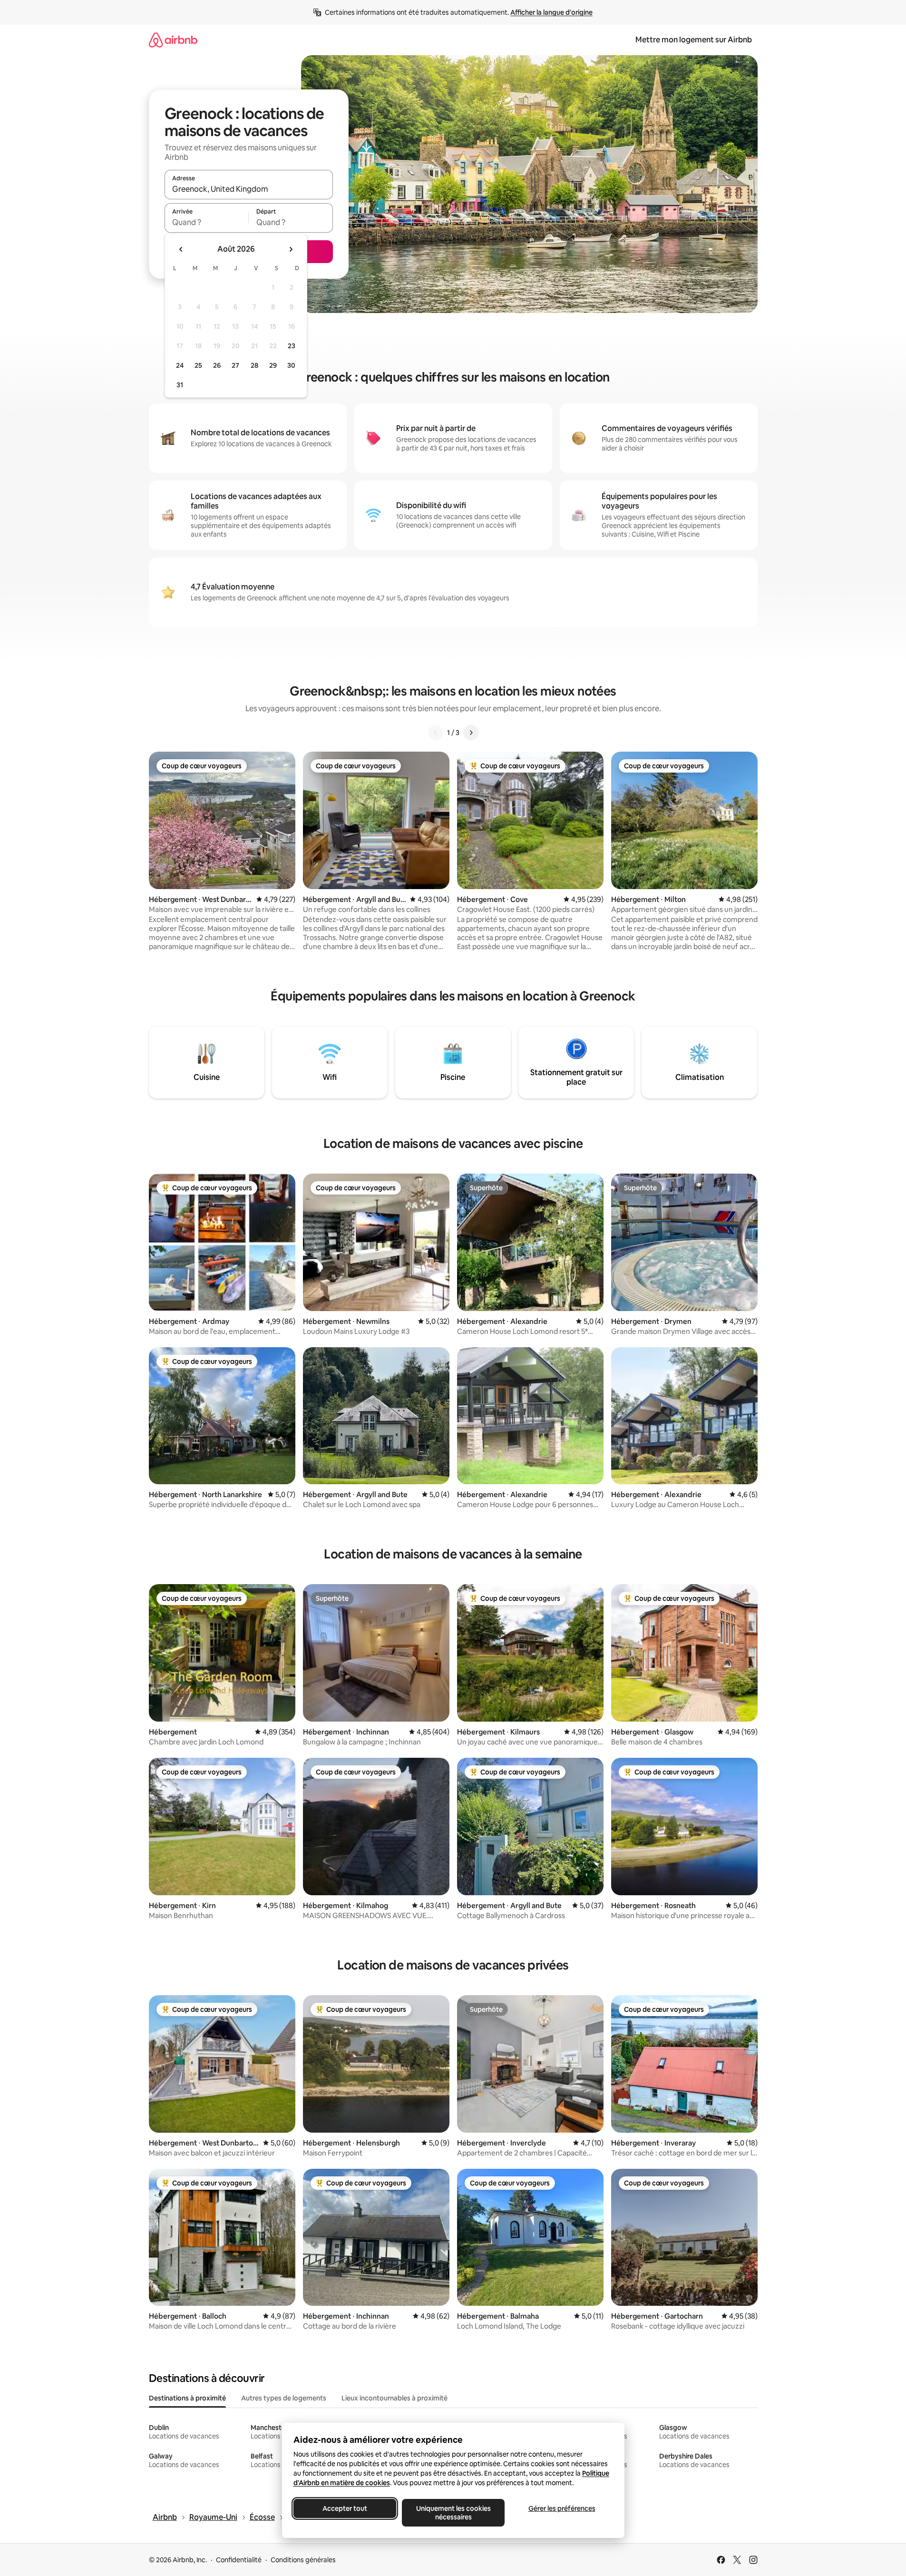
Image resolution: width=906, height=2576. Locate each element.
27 (235, 365)
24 (180, 365)
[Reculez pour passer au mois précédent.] (181, 249)
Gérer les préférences (561, 2508)
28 (254, 365)
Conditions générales (303, 2560)
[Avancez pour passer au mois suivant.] (291, 249)
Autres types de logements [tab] (284, 2398)
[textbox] (207, 222)
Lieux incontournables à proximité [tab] (395, 2398)
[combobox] (249, 189)
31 (180, 385)
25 (198, 365)
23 (292, 346)
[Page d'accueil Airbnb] (173, 40)
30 (291, 365)
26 (217, 365)
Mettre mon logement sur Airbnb (694, 40)
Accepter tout (345, 2508)
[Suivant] (471, 733)
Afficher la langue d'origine (551, 12)
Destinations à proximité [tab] (187, 2398)
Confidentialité (239, 2560)
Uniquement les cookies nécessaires (453, 2513)
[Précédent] (436, 733)
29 (273, 365)
